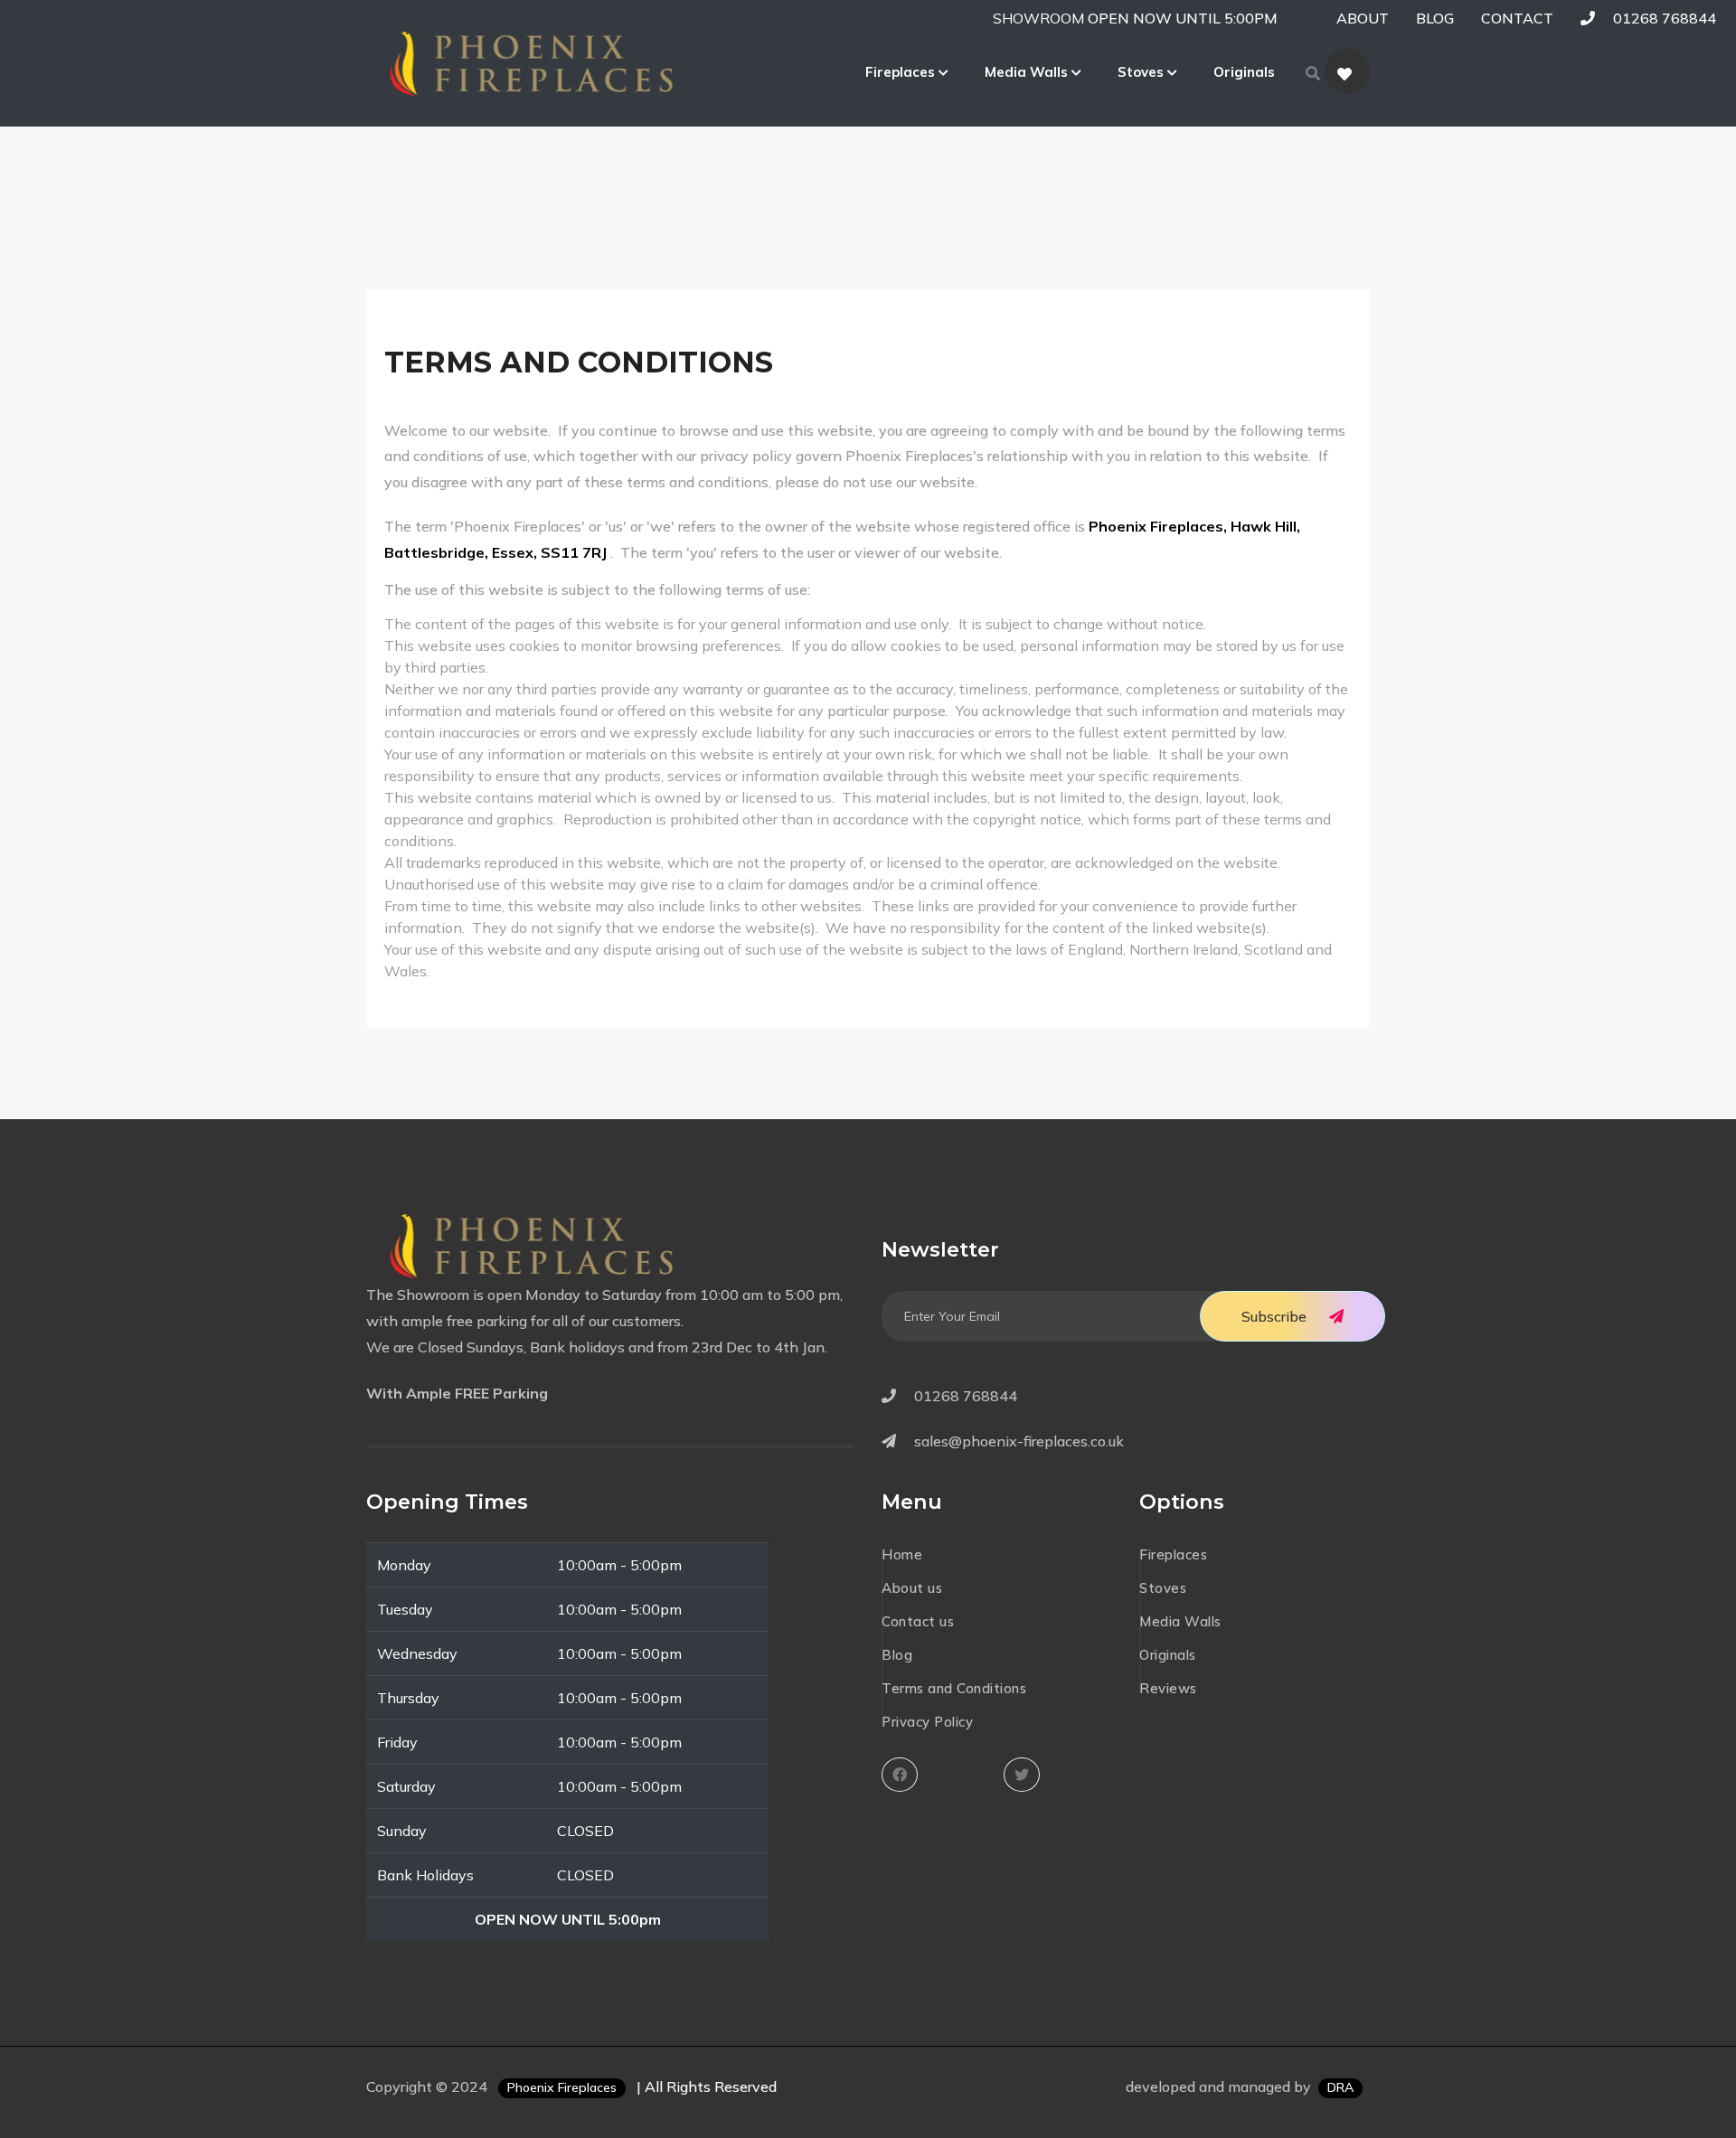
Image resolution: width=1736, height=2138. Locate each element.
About (1363, 18)
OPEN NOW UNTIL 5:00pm (1183, 18)
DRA (1340, 2087)
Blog (1435, 18)
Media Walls (1028, 72)
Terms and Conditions (954, 1688)
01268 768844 (1663, 18)
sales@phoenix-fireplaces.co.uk (1019, 1441)
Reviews (1168, 1688)
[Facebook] (904, 1775)
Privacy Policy (927, 1722)
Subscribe (1274, 1316)
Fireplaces (902, 72)
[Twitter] (1026, 1775)
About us (912, 1588)
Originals (1244, 72)
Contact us (918, 1621)
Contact (1517, 18)
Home (902, 1554)
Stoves (1142, 72)
